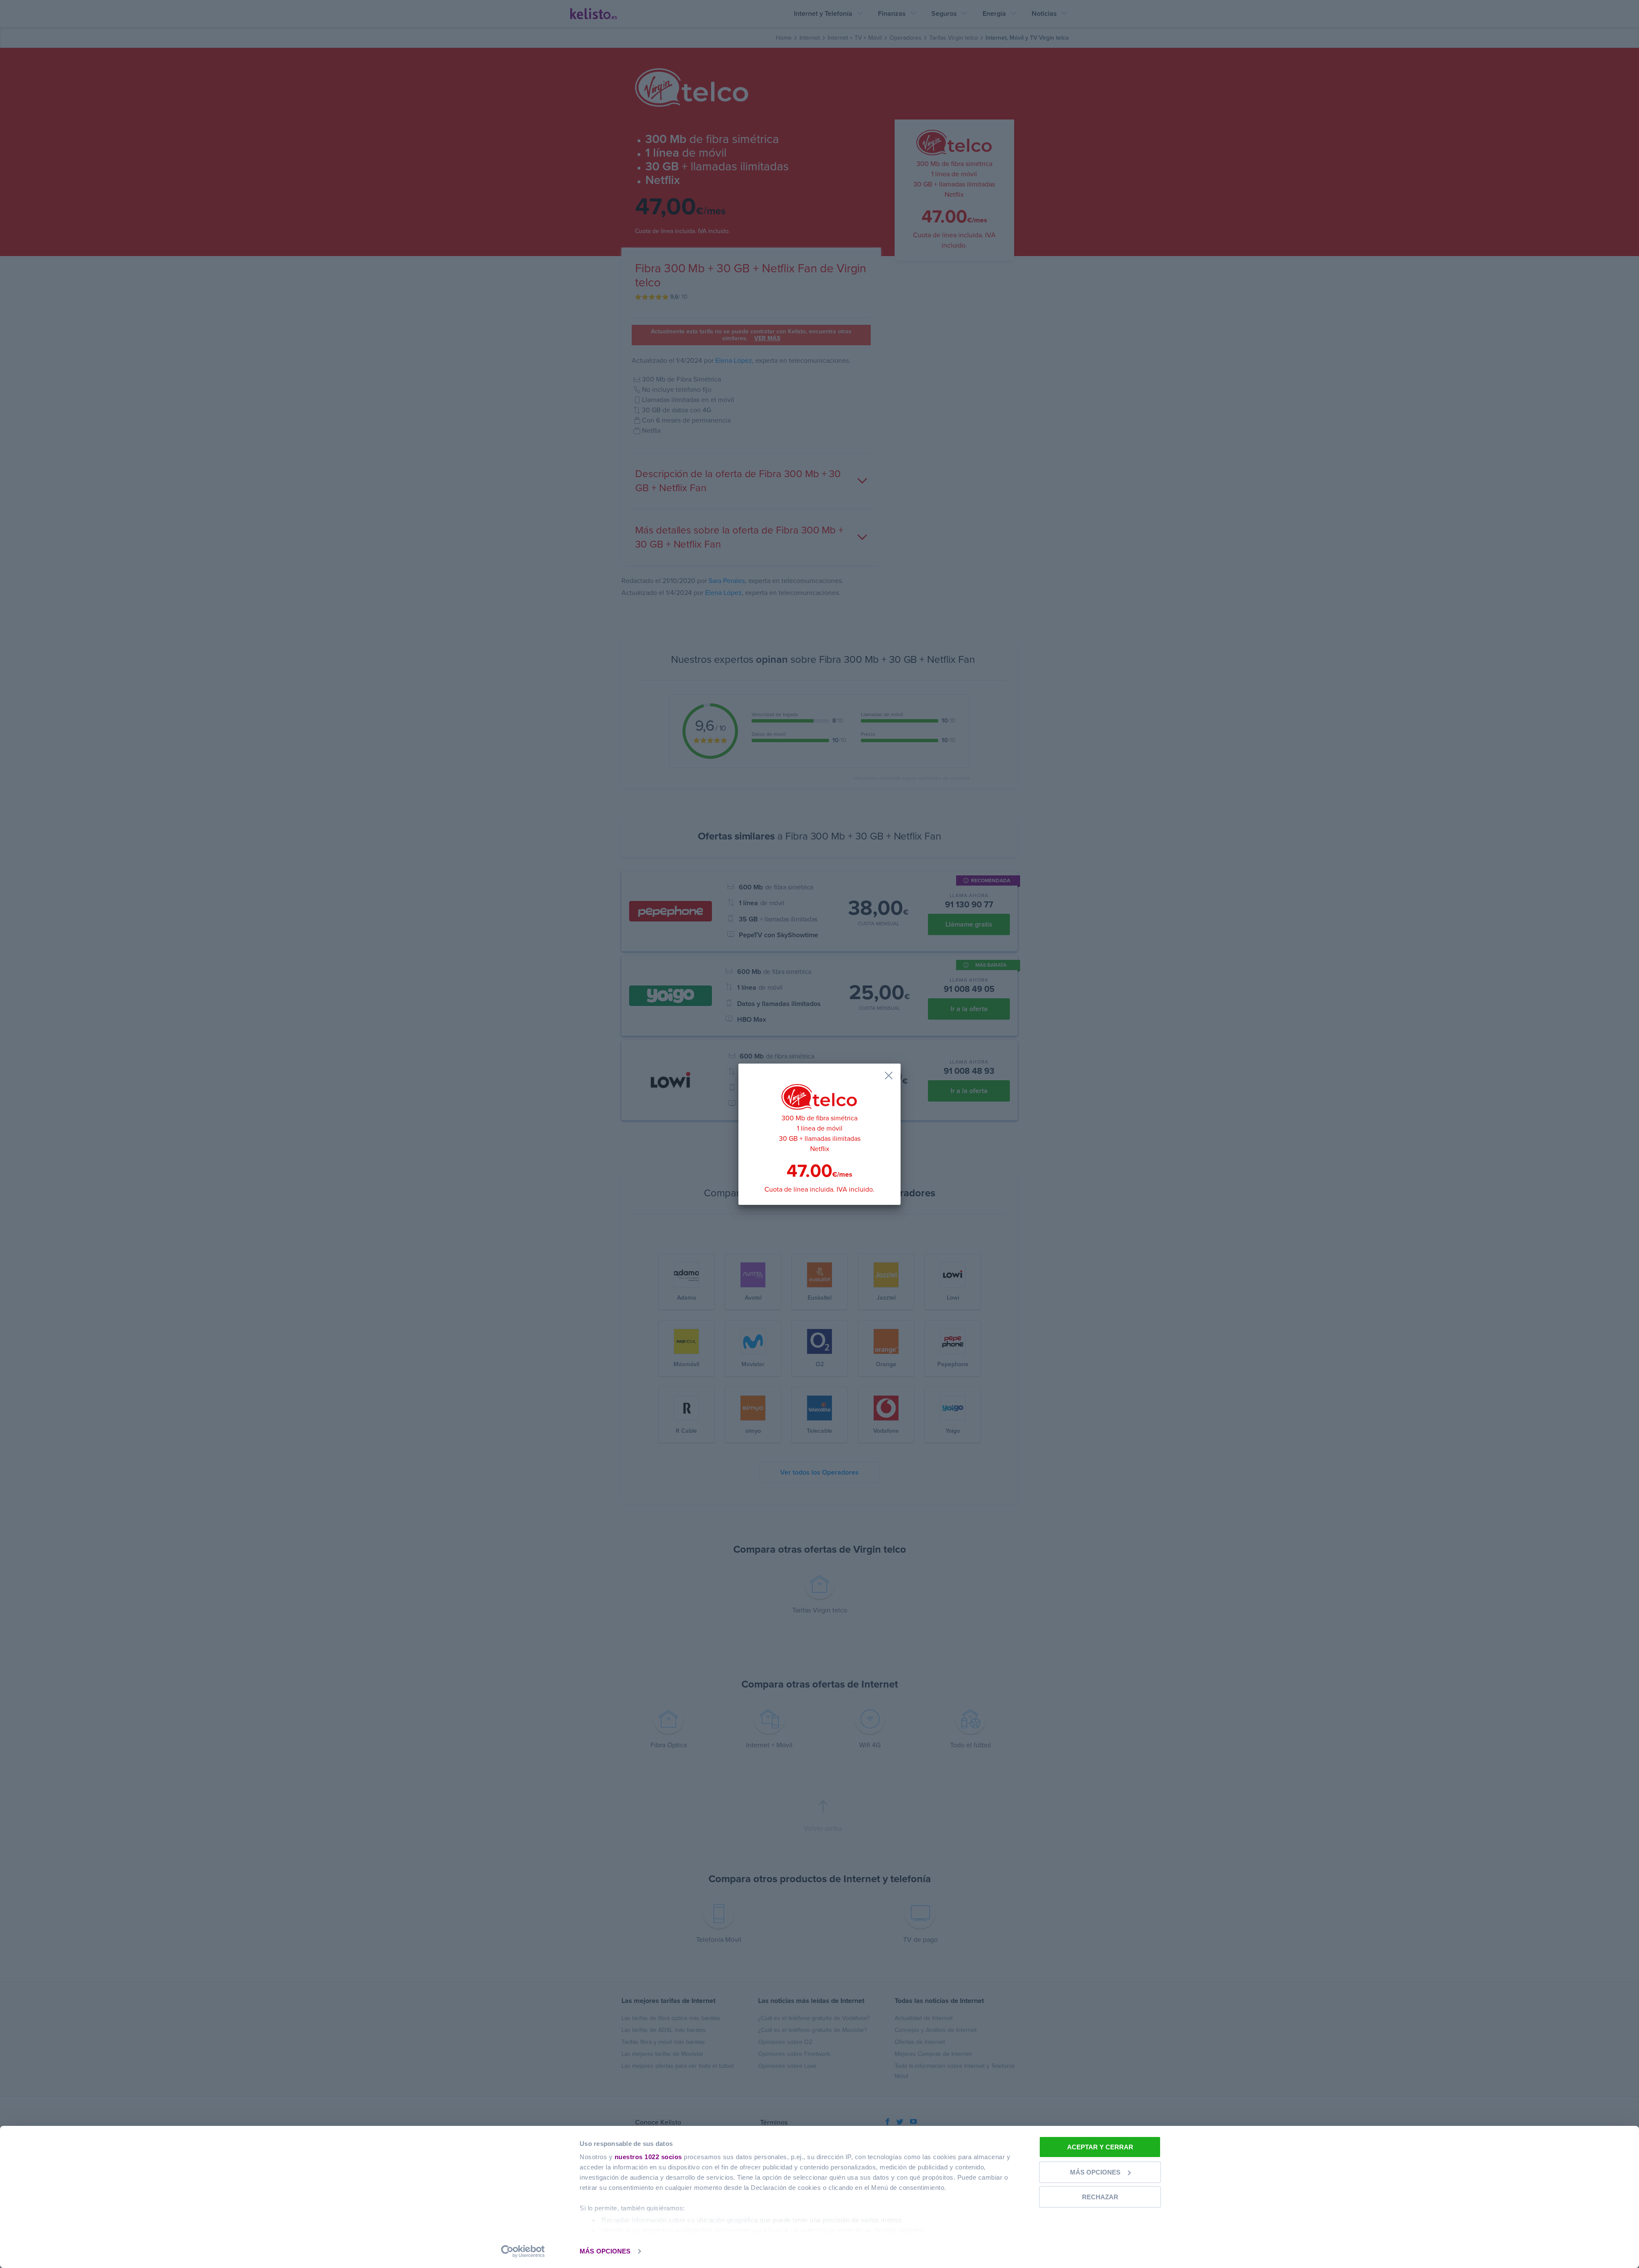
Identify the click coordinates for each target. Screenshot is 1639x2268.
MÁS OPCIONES (605, 2251)
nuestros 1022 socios (648, 2157)
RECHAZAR (1100, 2197)
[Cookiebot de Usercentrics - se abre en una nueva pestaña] (523, 2251)
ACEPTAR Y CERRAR (1100, 2147)
